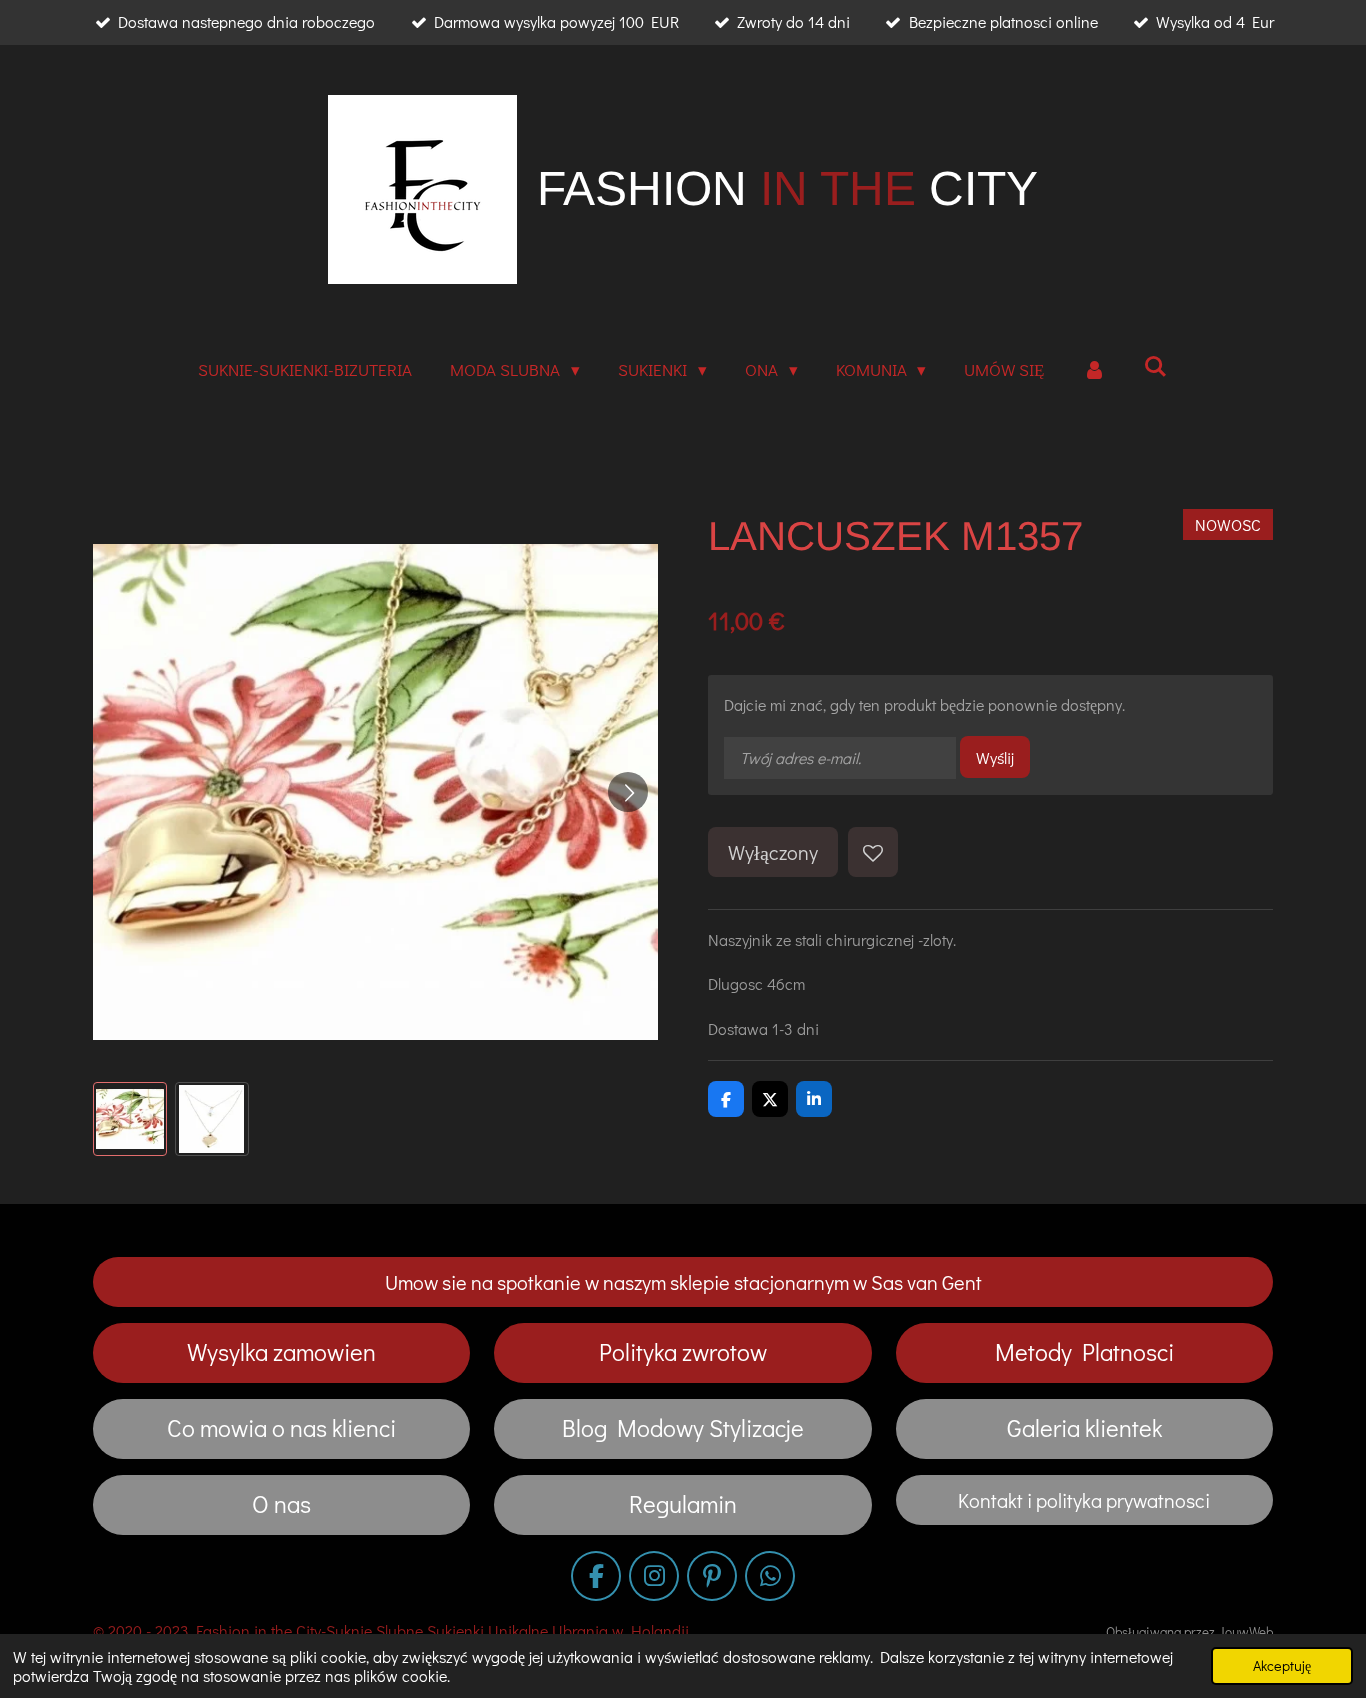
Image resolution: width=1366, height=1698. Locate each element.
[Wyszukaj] (1156, 366)
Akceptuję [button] (1282, 1665)
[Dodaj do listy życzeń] (873, 852)
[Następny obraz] (628, 792)
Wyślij (995, 757)
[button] (130, 1119)
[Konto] (1094, 370)
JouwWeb (1245, 1632)
